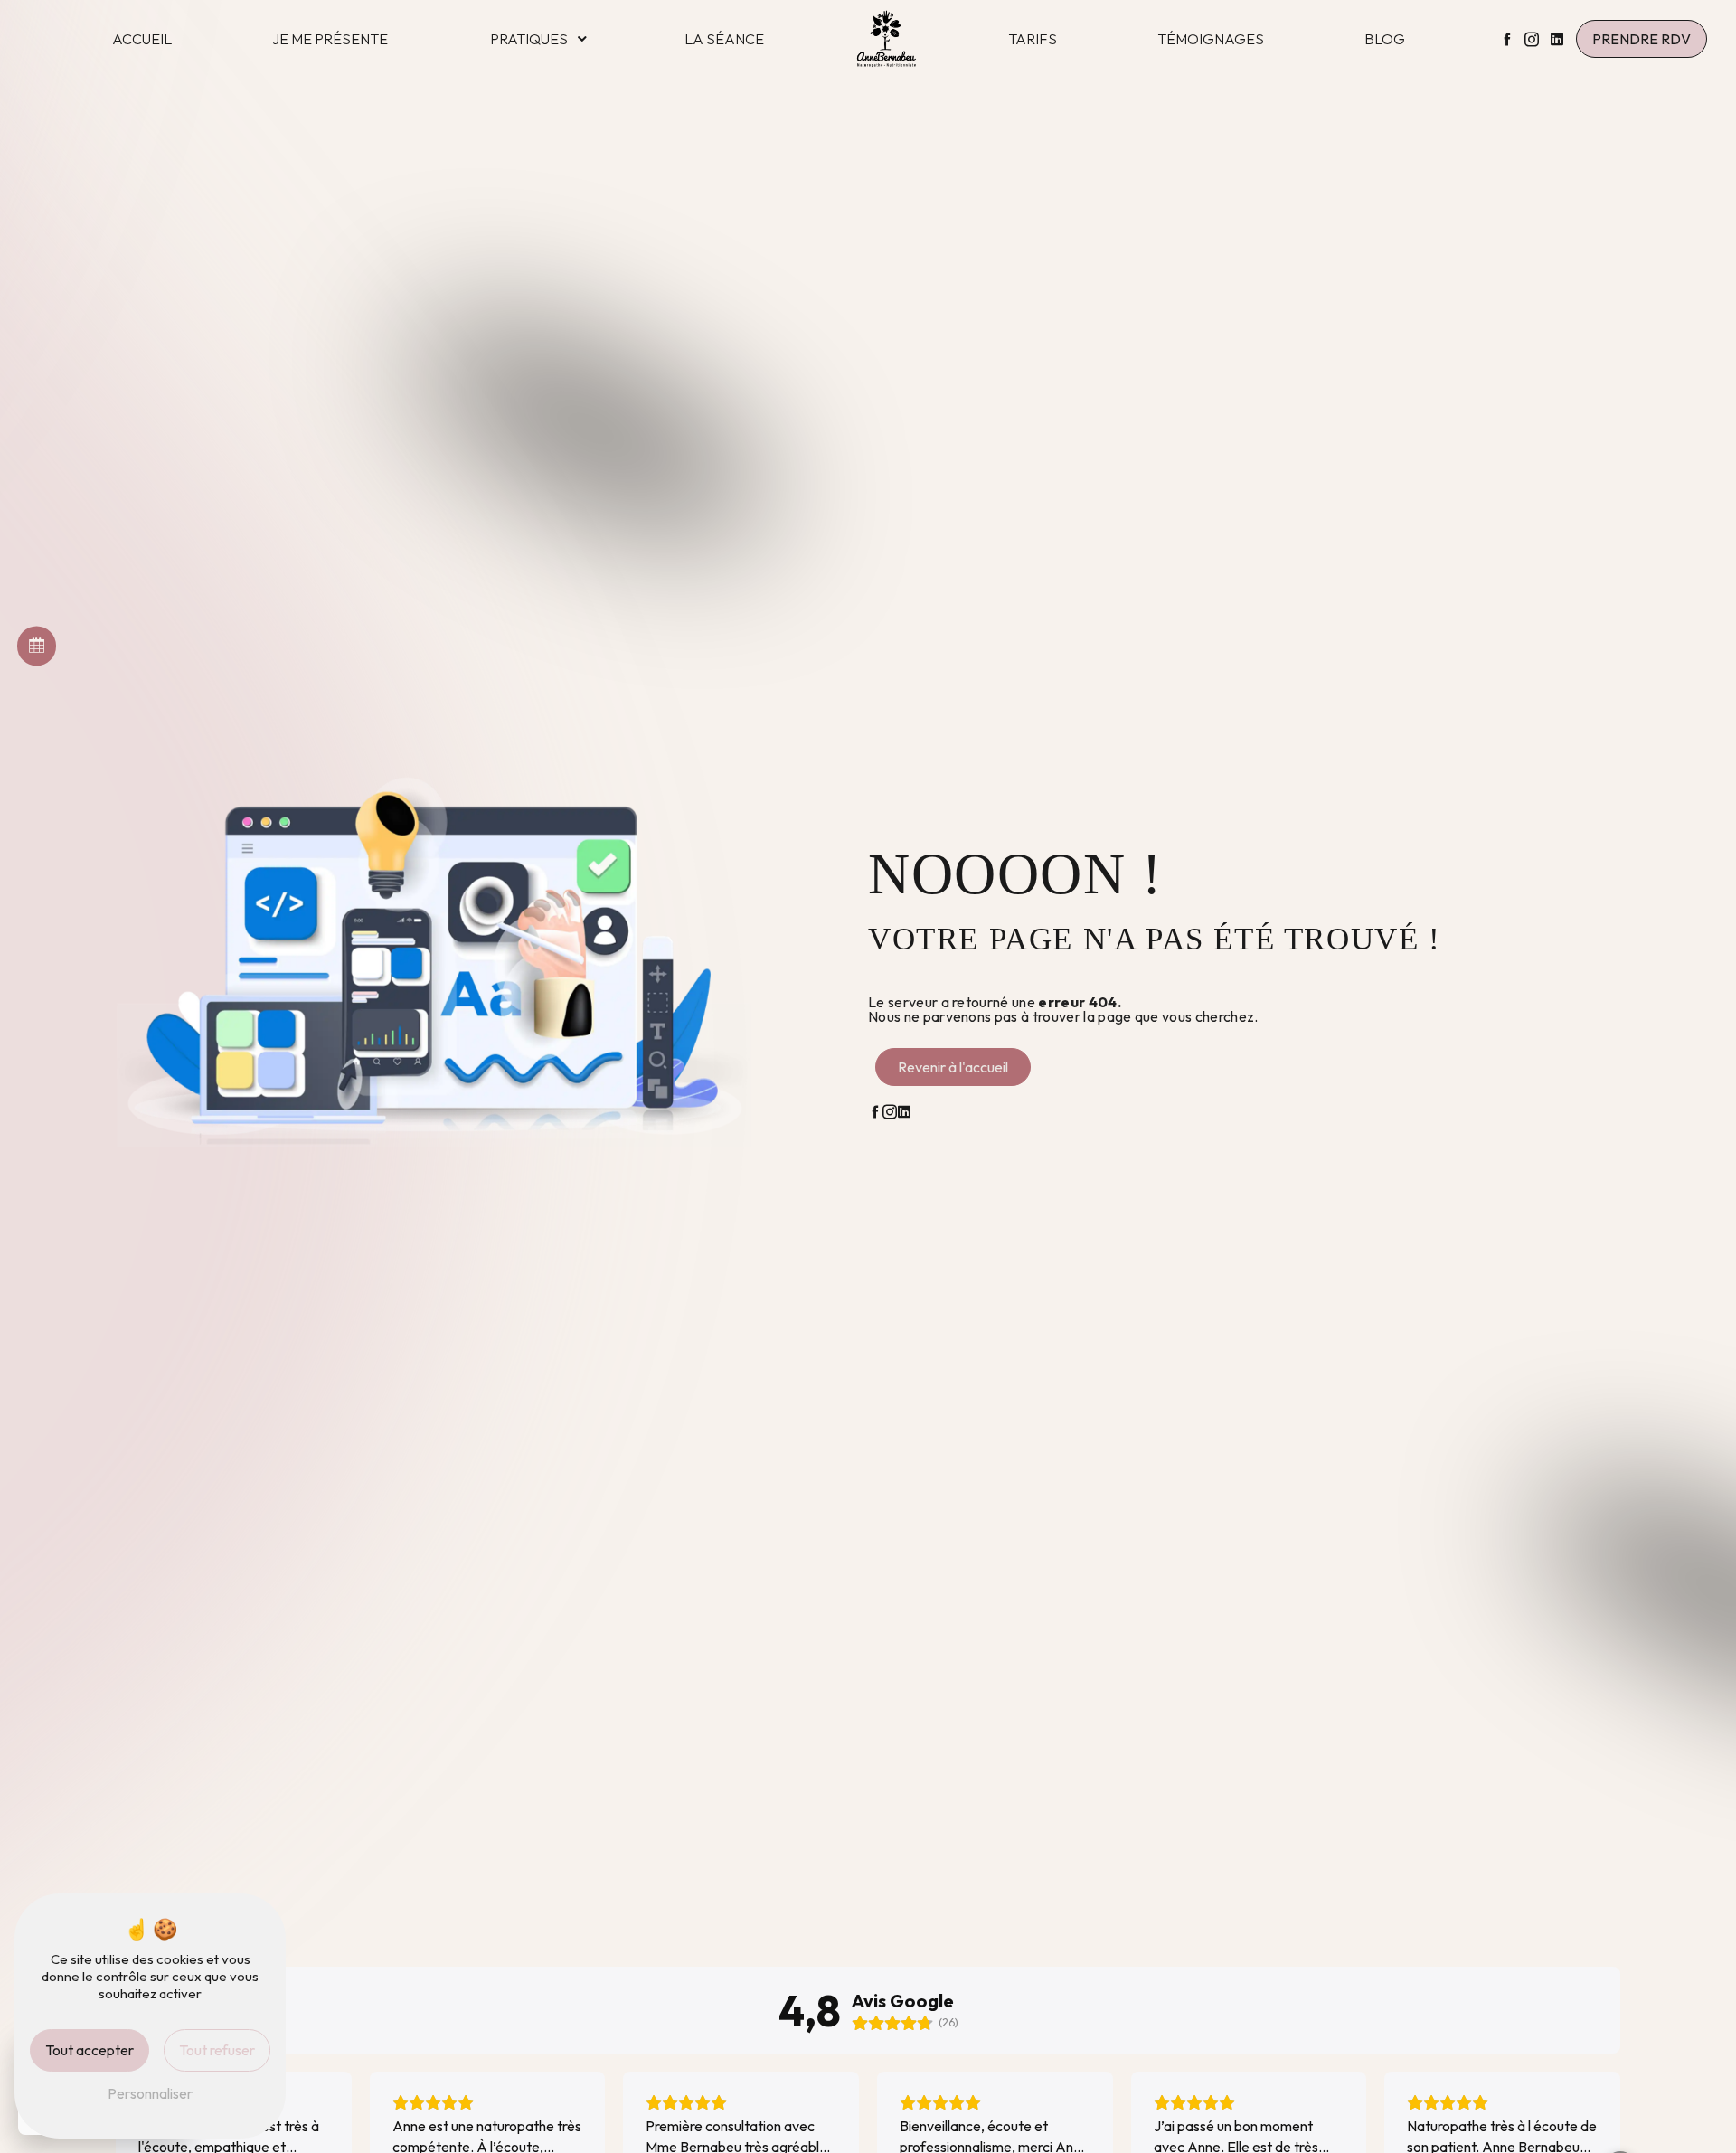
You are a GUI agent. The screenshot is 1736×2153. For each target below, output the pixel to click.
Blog (1385, 39)
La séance (724, 39)
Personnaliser (150, 2093)
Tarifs (1033, 39)
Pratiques (529, 39)
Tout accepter (90, 2050)
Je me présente (330, 39)
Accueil (142, 39)
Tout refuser (217, 2050)
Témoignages (1211, 39)
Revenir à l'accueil (953, 1067)
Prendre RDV (1642, 39)
